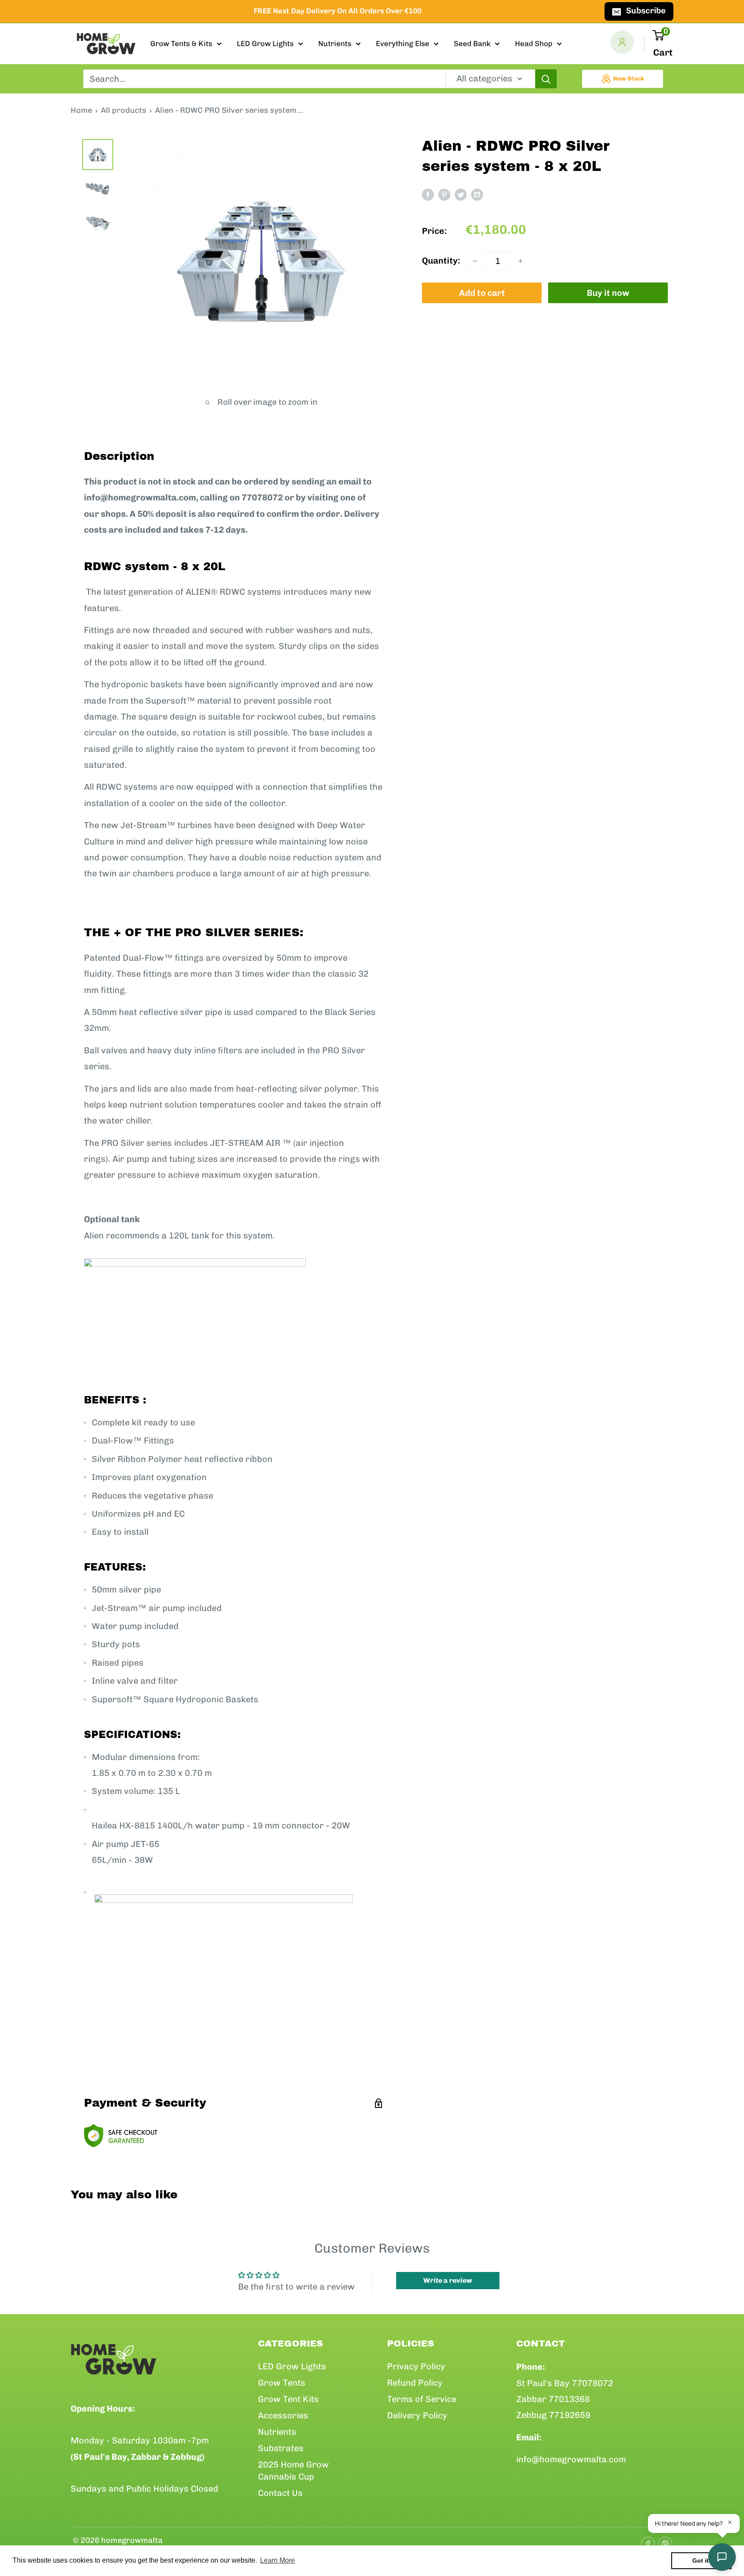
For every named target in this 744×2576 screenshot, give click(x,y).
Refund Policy (415, 2383)
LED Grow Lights (265, 43)
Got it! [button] (702, 2560)
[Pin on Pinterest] (444, 194)
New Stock (629, 79)
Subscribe (646, 11)
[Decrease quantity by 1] (475, 261)
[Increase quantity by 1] (521, 261)
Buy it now (608, 293)
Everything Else (403, 43)
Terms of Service (422, 2399)
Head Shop (534, 43)
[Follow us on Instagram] (663, 2541)
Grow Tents (282, 2383)
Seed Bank (472, 43)
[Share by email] (477, 194)
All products (124, 110)
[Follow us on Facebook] (645, 2541)
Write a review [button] (448, 2280)
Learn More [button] (277, 2560)
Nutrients (335, 43)
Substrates (281, 2448)
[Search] (546, 79)
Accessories (283, 2415)
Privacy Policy (416, 2366)
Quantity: (441, 261)
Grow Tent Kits (288, 2399)
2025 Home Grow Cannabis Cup (293, 2470)
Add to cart (482, 293)
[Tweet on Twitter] (461, 194)
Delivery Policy (417, 2415)
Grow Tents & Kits (181, 43)
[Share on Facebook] (428, 194)
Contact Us (280, 2493)
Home (81, 110)
